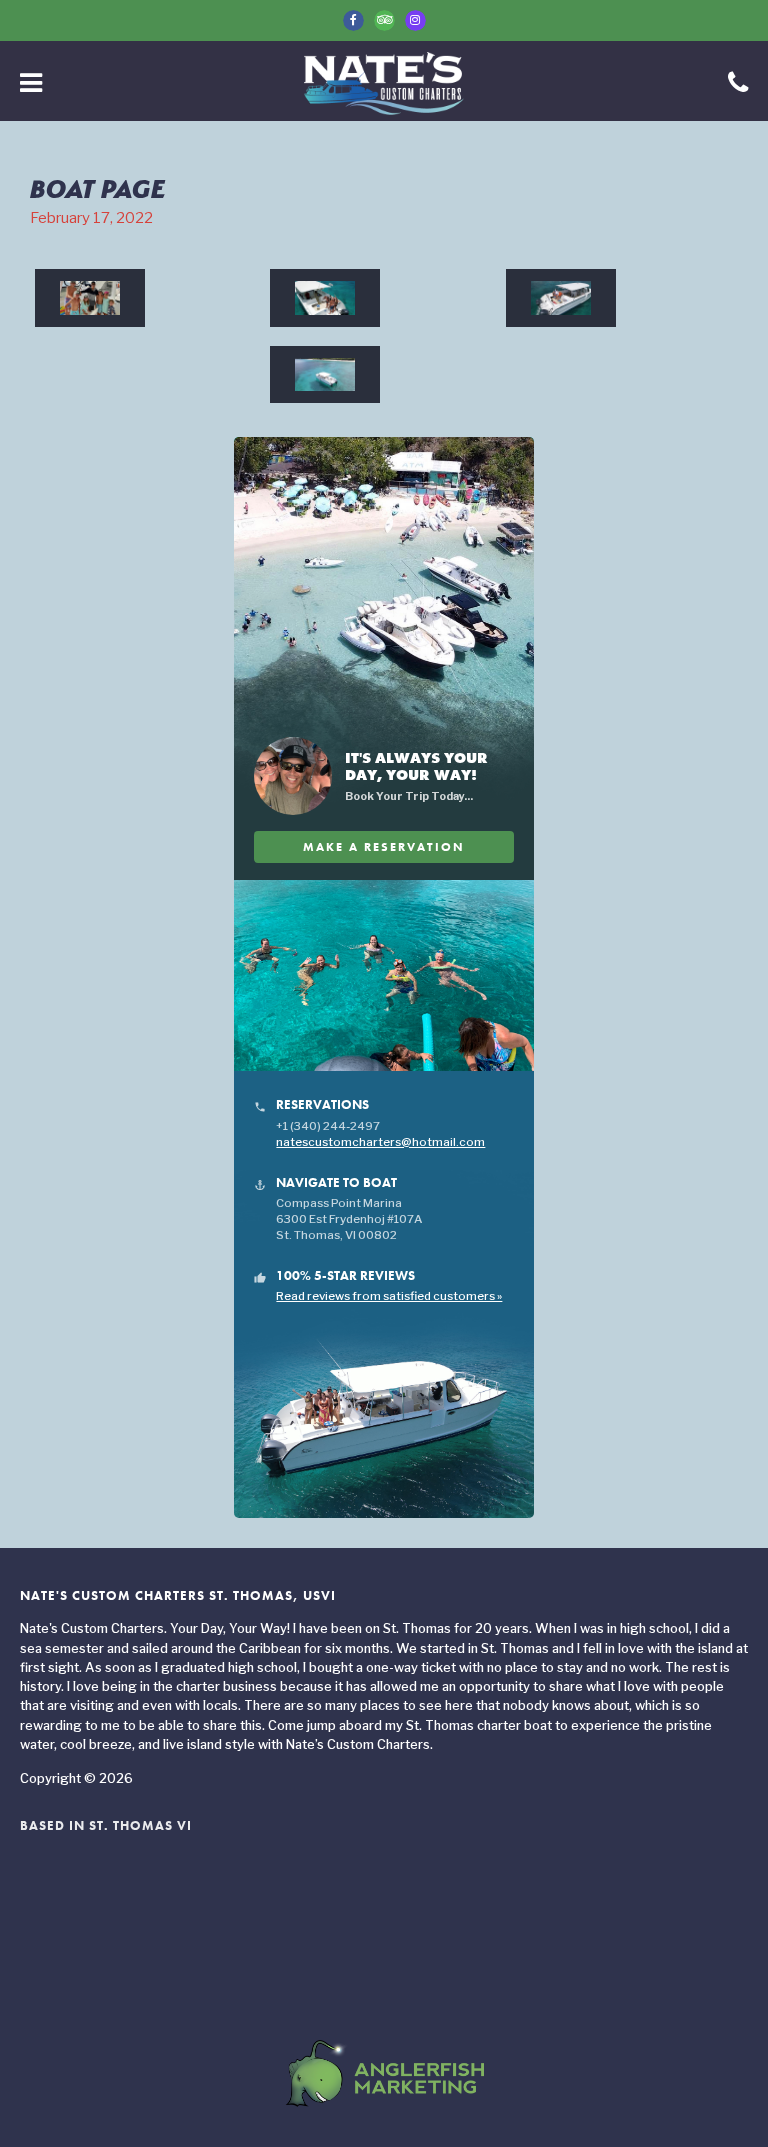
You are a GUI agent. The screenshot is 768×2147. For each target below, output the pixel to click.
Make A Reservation (384, 847)
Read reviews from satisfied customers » (389, 1296)
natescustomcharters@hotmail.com (380, 1142)
